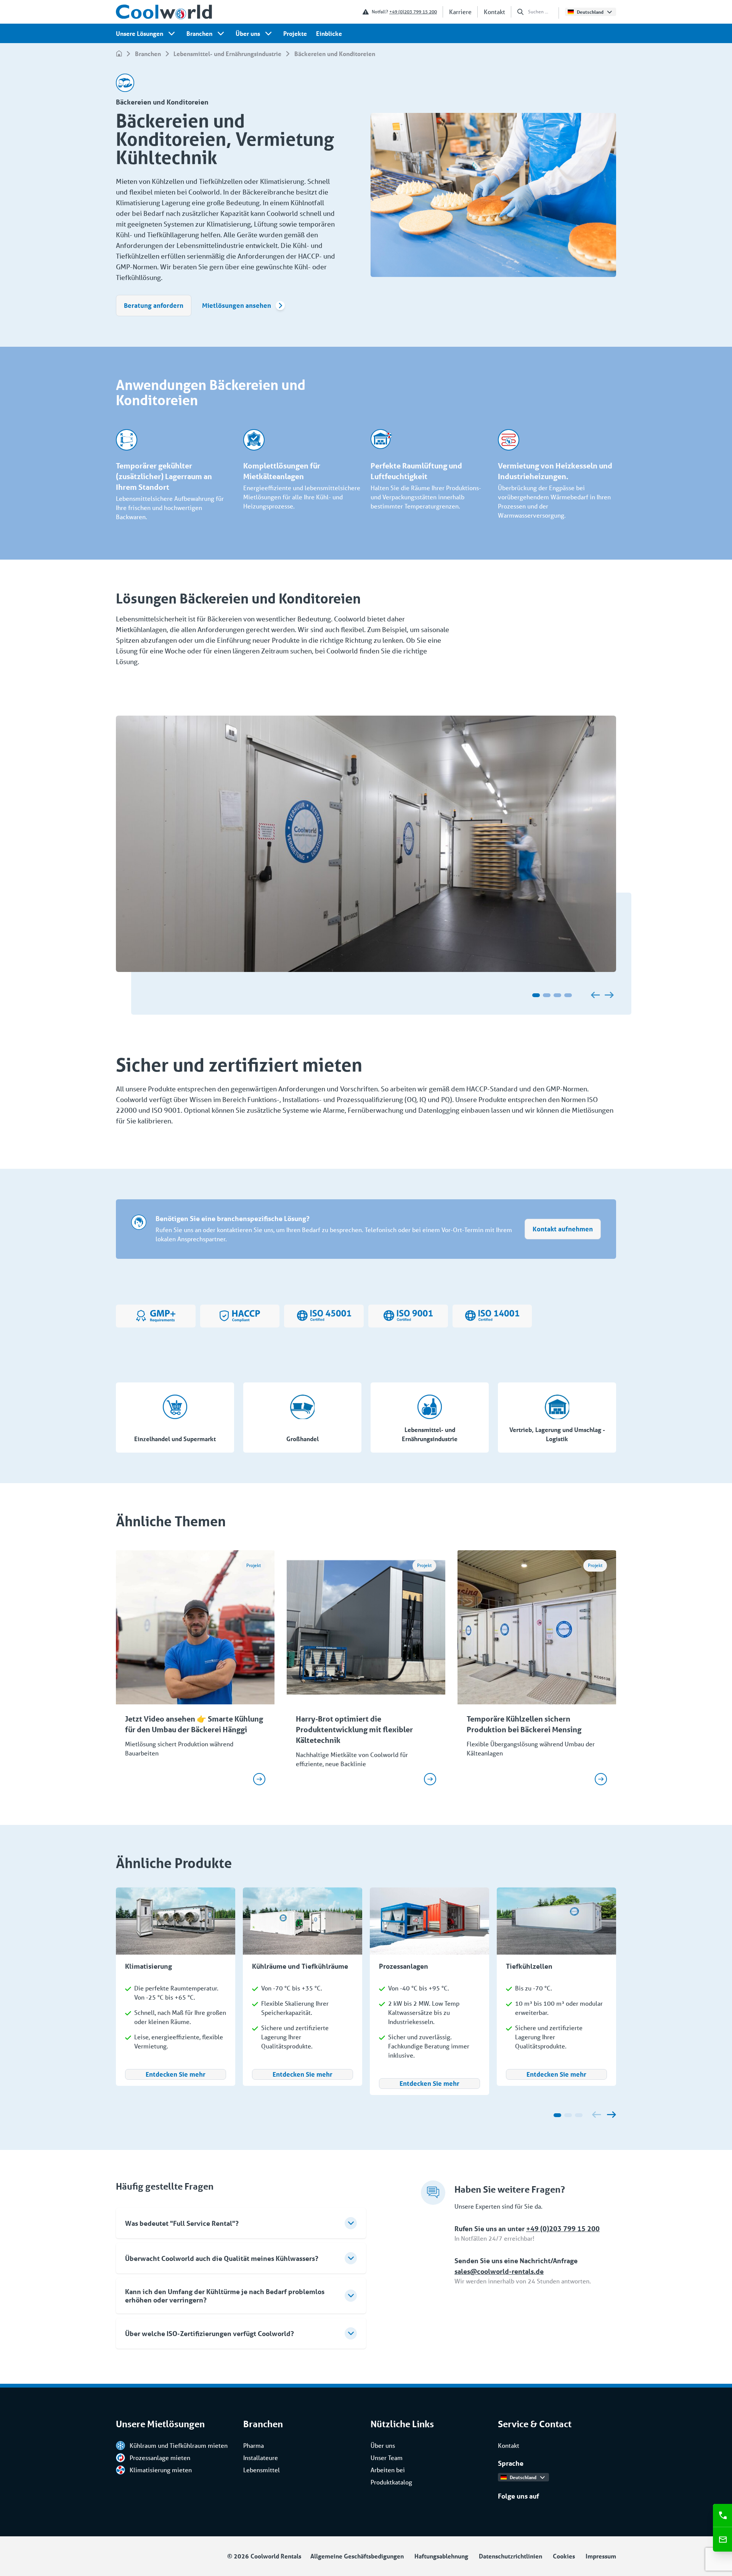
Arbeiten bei (388, 2470)
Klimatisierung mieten (161, 2470)
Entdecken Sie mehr (176, 2074)
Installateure (261, 2458)
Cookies (564, 2556)
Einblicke (329, 33)
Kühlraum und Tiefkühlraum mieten (179, 2445)
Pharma (254, 2445)
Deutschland (590, 12)
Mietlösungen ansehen (237, 305)
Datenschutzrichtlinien (510, 2556)
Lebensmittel (262, 2470)
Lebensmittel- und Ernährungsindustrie (227, 54)
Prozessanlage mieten (160, 2458)
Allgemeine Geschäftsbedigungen (357, 2556)
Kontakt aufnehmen (563, 1229)
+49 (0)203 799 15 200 (413, 12)
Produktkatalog (391, 2482)
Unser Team (387, 2458)
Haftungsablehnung (441, 2556)
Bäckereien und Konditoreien (335, 54)
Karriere (460, 12)
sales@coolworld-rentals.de (499, 2271)
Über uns (248, 33)
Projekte (295, 33)
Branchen (199, 33)
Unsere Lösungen (140, 33)
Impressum (601, 2556)
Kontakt (494, 12)
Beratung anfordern (154, 305)
